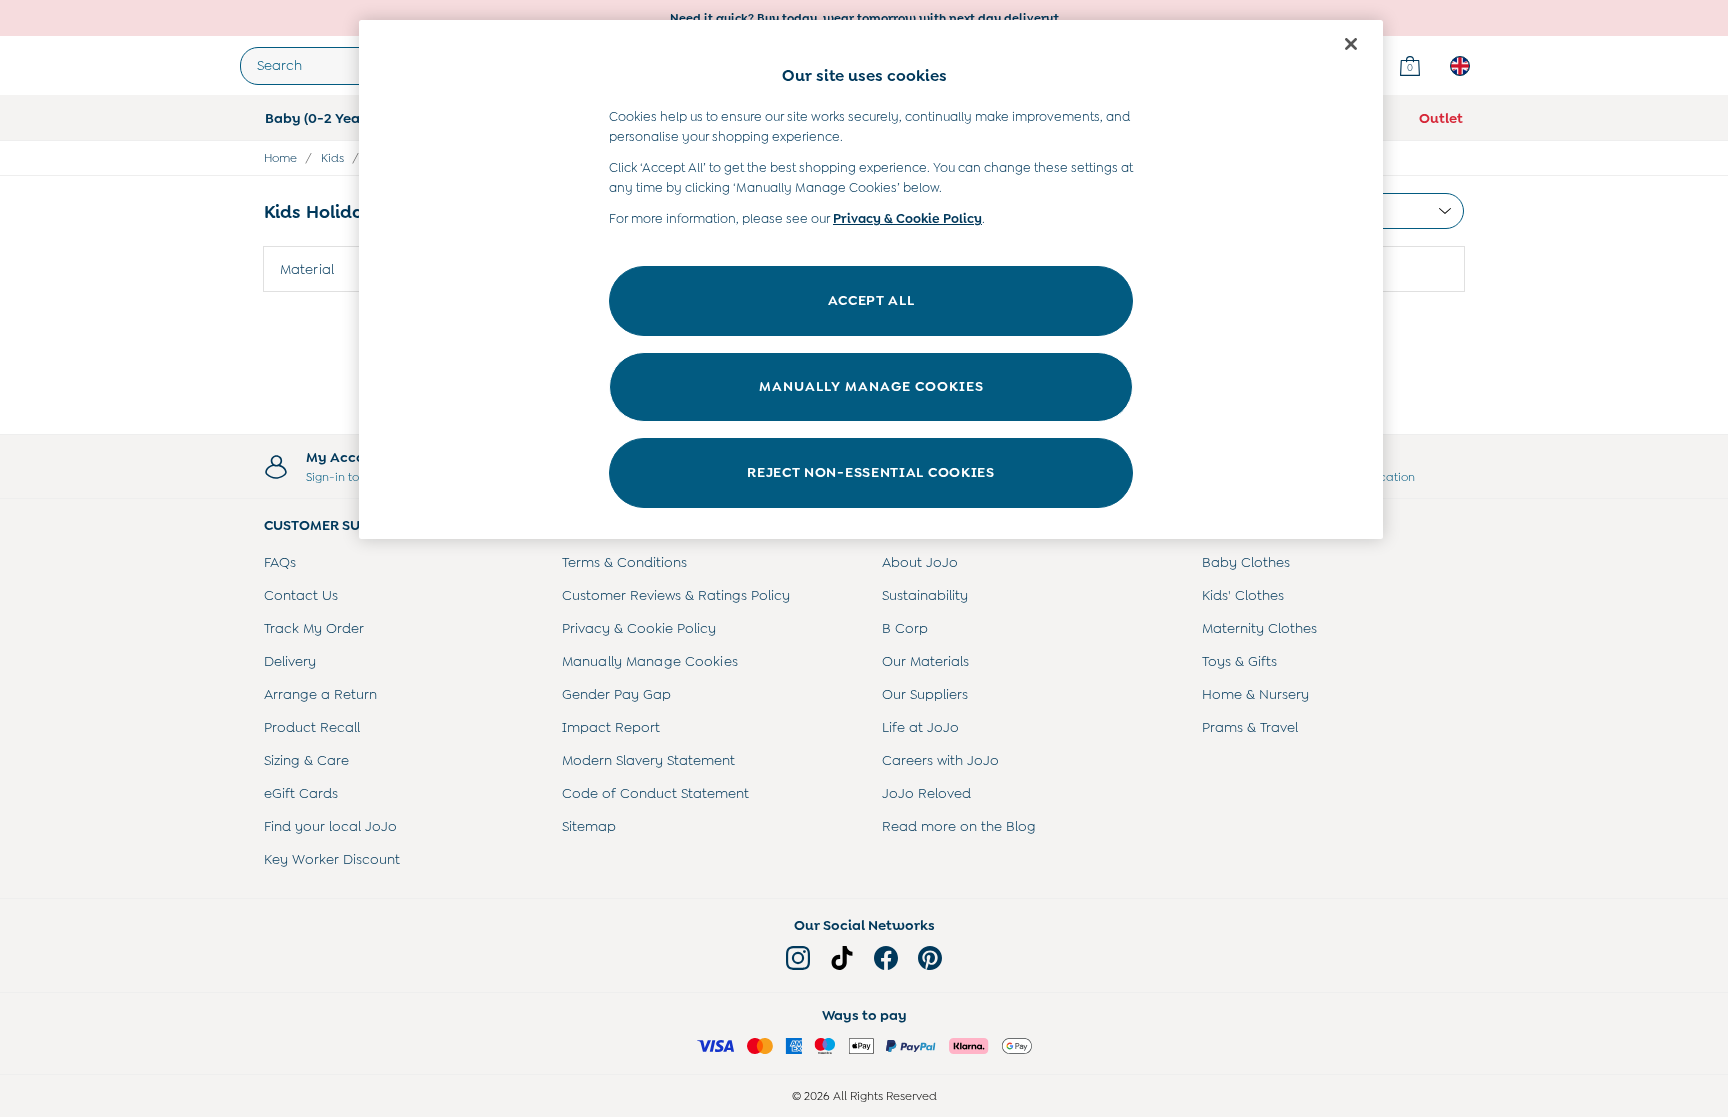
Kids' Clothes (1243, 595)
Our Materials (925, 661)
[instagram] (798, 958)
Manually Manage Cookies (650, 661)
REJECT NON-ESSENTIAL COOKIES (871, 472)
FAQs (280, 562)
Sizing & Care (306, 760)
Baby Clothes (1246, 562)
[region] (871, 279)
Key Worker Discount (332, 859)
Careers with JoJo (940, 760)
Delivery (290, 661)
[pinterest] (930, 958)
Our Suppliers (925, 694)
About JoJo (920, 562)
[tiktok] (842, 958)
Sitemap (589, 826)
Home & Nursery (1255, 694)
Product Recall (312, 727)
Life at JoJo (920, 727)
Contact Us (301, 595)
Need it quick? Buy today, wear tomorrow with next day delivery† (864, 18)
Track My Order (314, 628)
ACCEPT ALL (871, 300)
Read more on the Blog (959, 826)
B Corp (905, 628)
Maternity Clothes (1259, 628)
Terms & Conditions (624, 562)
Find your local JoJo (330, 826)
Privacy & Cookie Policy (639, 628)
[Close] (1351, 44)
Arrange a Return (320, 694)
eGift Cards (301, 793)
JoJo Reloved (926, 793)
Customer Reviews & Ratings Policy (676, 595)
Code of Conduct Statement (655, 793)
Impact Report (611, 727)
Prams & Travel (1250, 727)
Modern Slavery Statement (648, 760)
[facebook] (886, 958)
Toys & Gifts (1239, 661)
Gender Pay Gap (616, 694)
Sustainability (925, 595)
